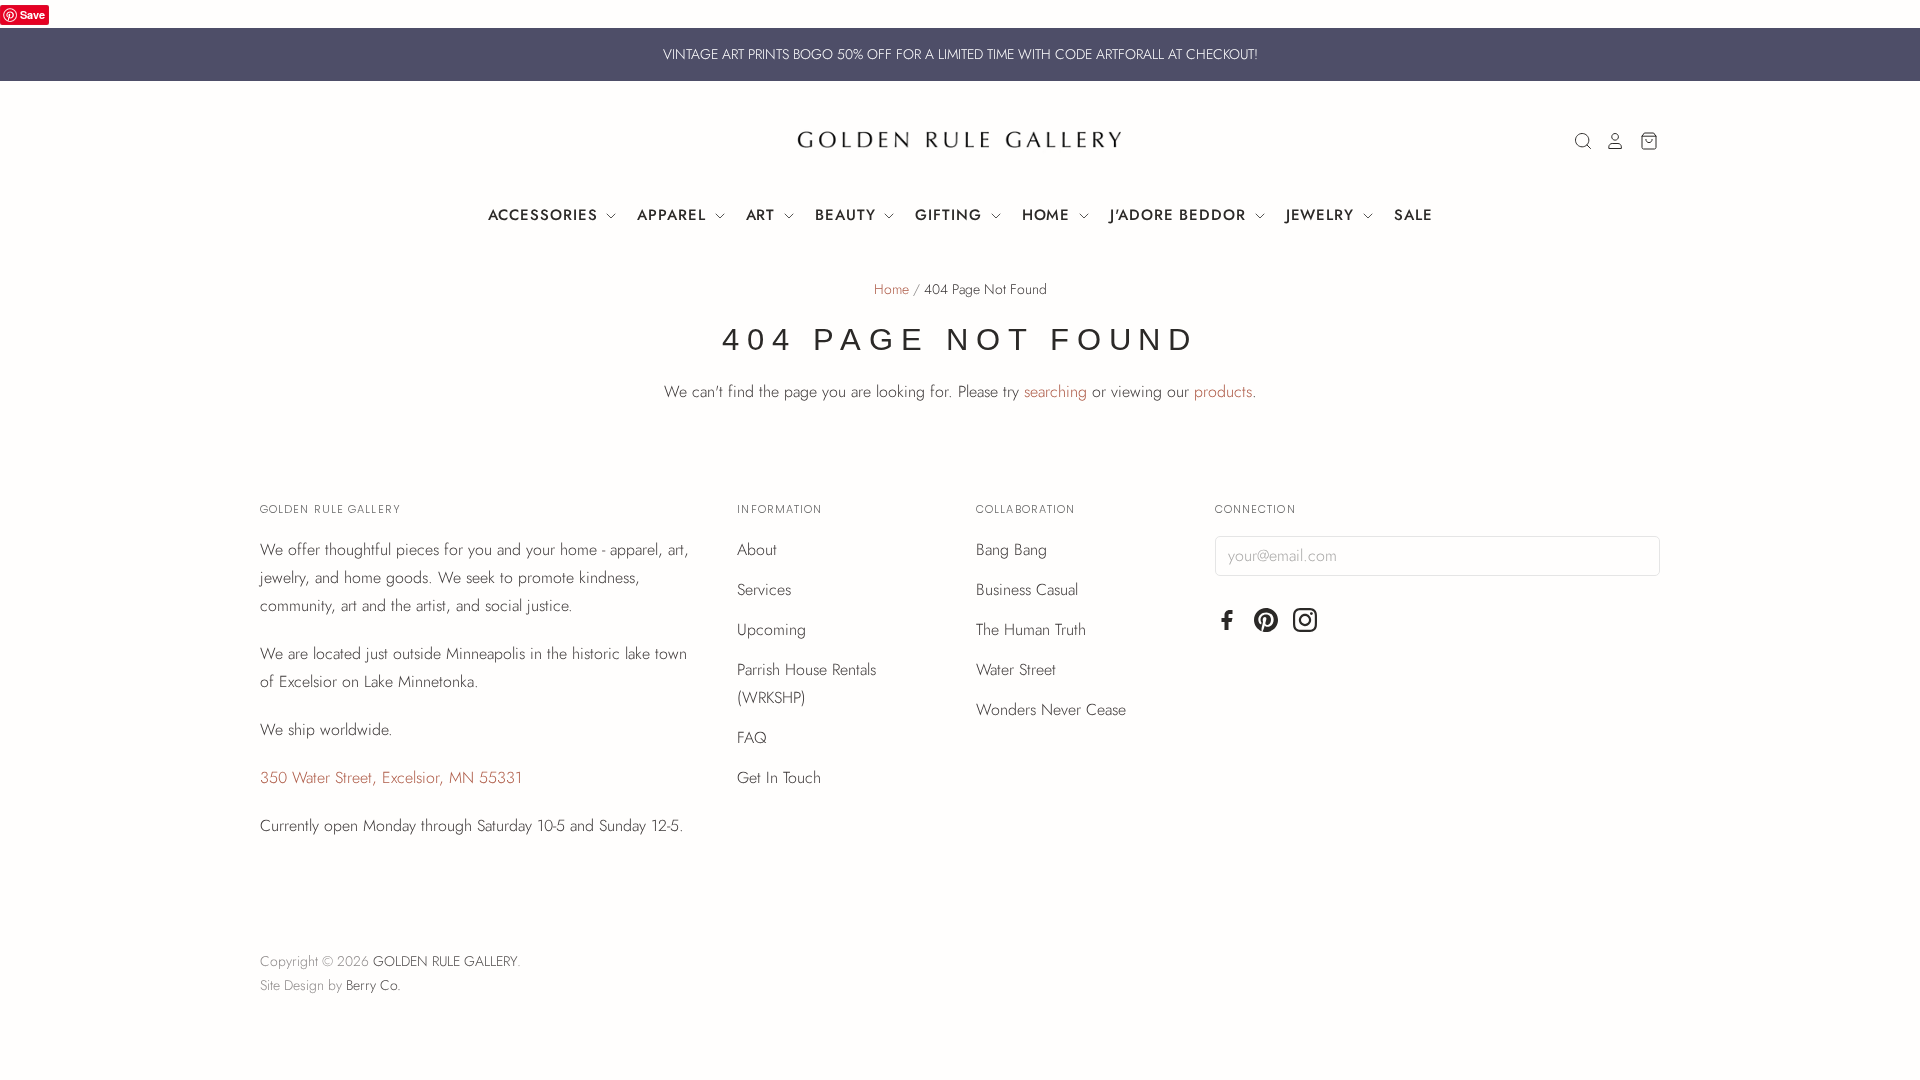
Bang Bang (1011, 549)
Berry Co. (373, 985)
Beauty (848, 215)
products (1223, 391)
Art (764, 215)
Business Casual (1027, 589)
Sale (1413, 215)
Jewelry (1323, 215)
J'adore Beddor (1181, 215)
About (757, 549)
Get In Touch (779, 777)
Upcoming (771, 629)
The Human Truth (1031, 629)
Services (764, 589)
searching (1055, 391)
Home (1049, 215)
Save (32, 14)
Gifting (951, 215)
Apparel (674, 215)
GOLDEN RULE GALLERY (445, 961)
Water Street (1016, 669)
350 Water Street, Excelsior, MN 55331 (391, 777)
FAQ (752, 737)
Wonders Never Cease (1051, 709)
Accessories (546, 215)
